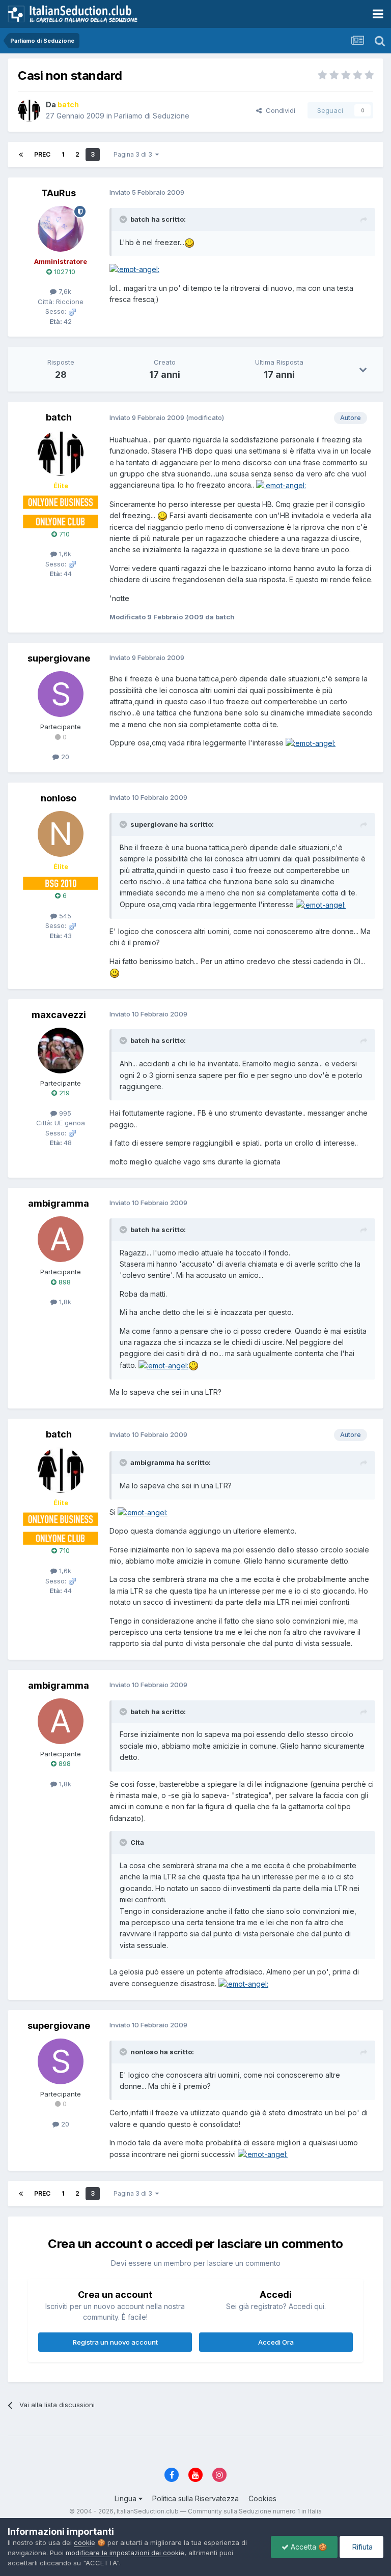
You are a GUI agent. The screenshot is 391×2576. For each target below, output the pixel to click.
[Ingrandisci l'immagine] (189, 242)
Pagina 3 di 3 (134, 154)
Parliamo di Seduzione (152, 116)
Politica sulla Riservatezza (195, 2498)
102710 (64, 272)
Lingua (127, 2498)
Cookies (262, 2498)
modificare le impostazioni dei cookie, (126, 2553)
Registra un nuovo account (115, 2342)
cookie (85, 2542)
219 (63, 1093)
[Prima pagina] (21, 155)
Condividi (278, 110)
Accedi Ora (276, 2342)
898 (64, 1282)
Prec (42, 154)
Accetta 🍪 (308, 2547)
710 (63, 534)
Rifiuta (361, 2547)
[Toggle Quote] (124, 219)
